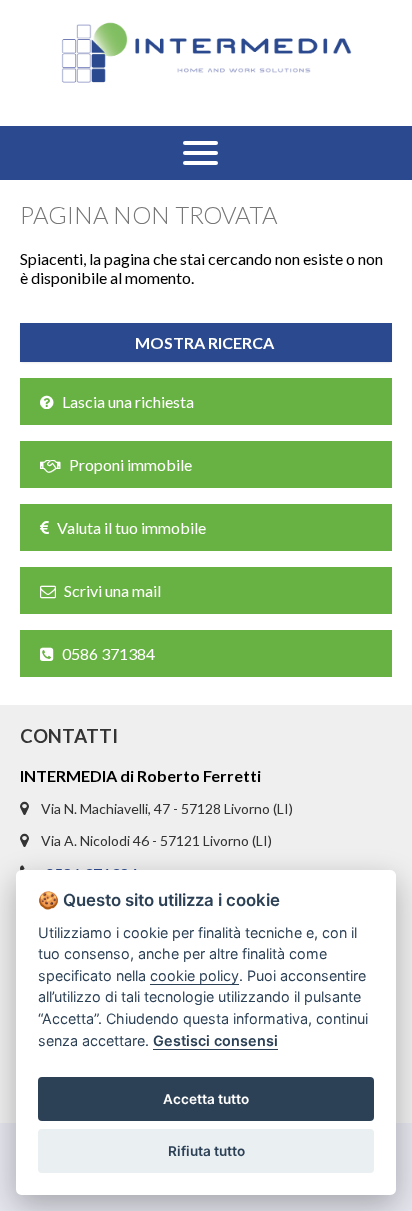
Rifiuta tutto (206, 1151)
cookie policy (194, 975)
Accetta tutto (206, 1099)
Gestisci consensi (215, 1040)
